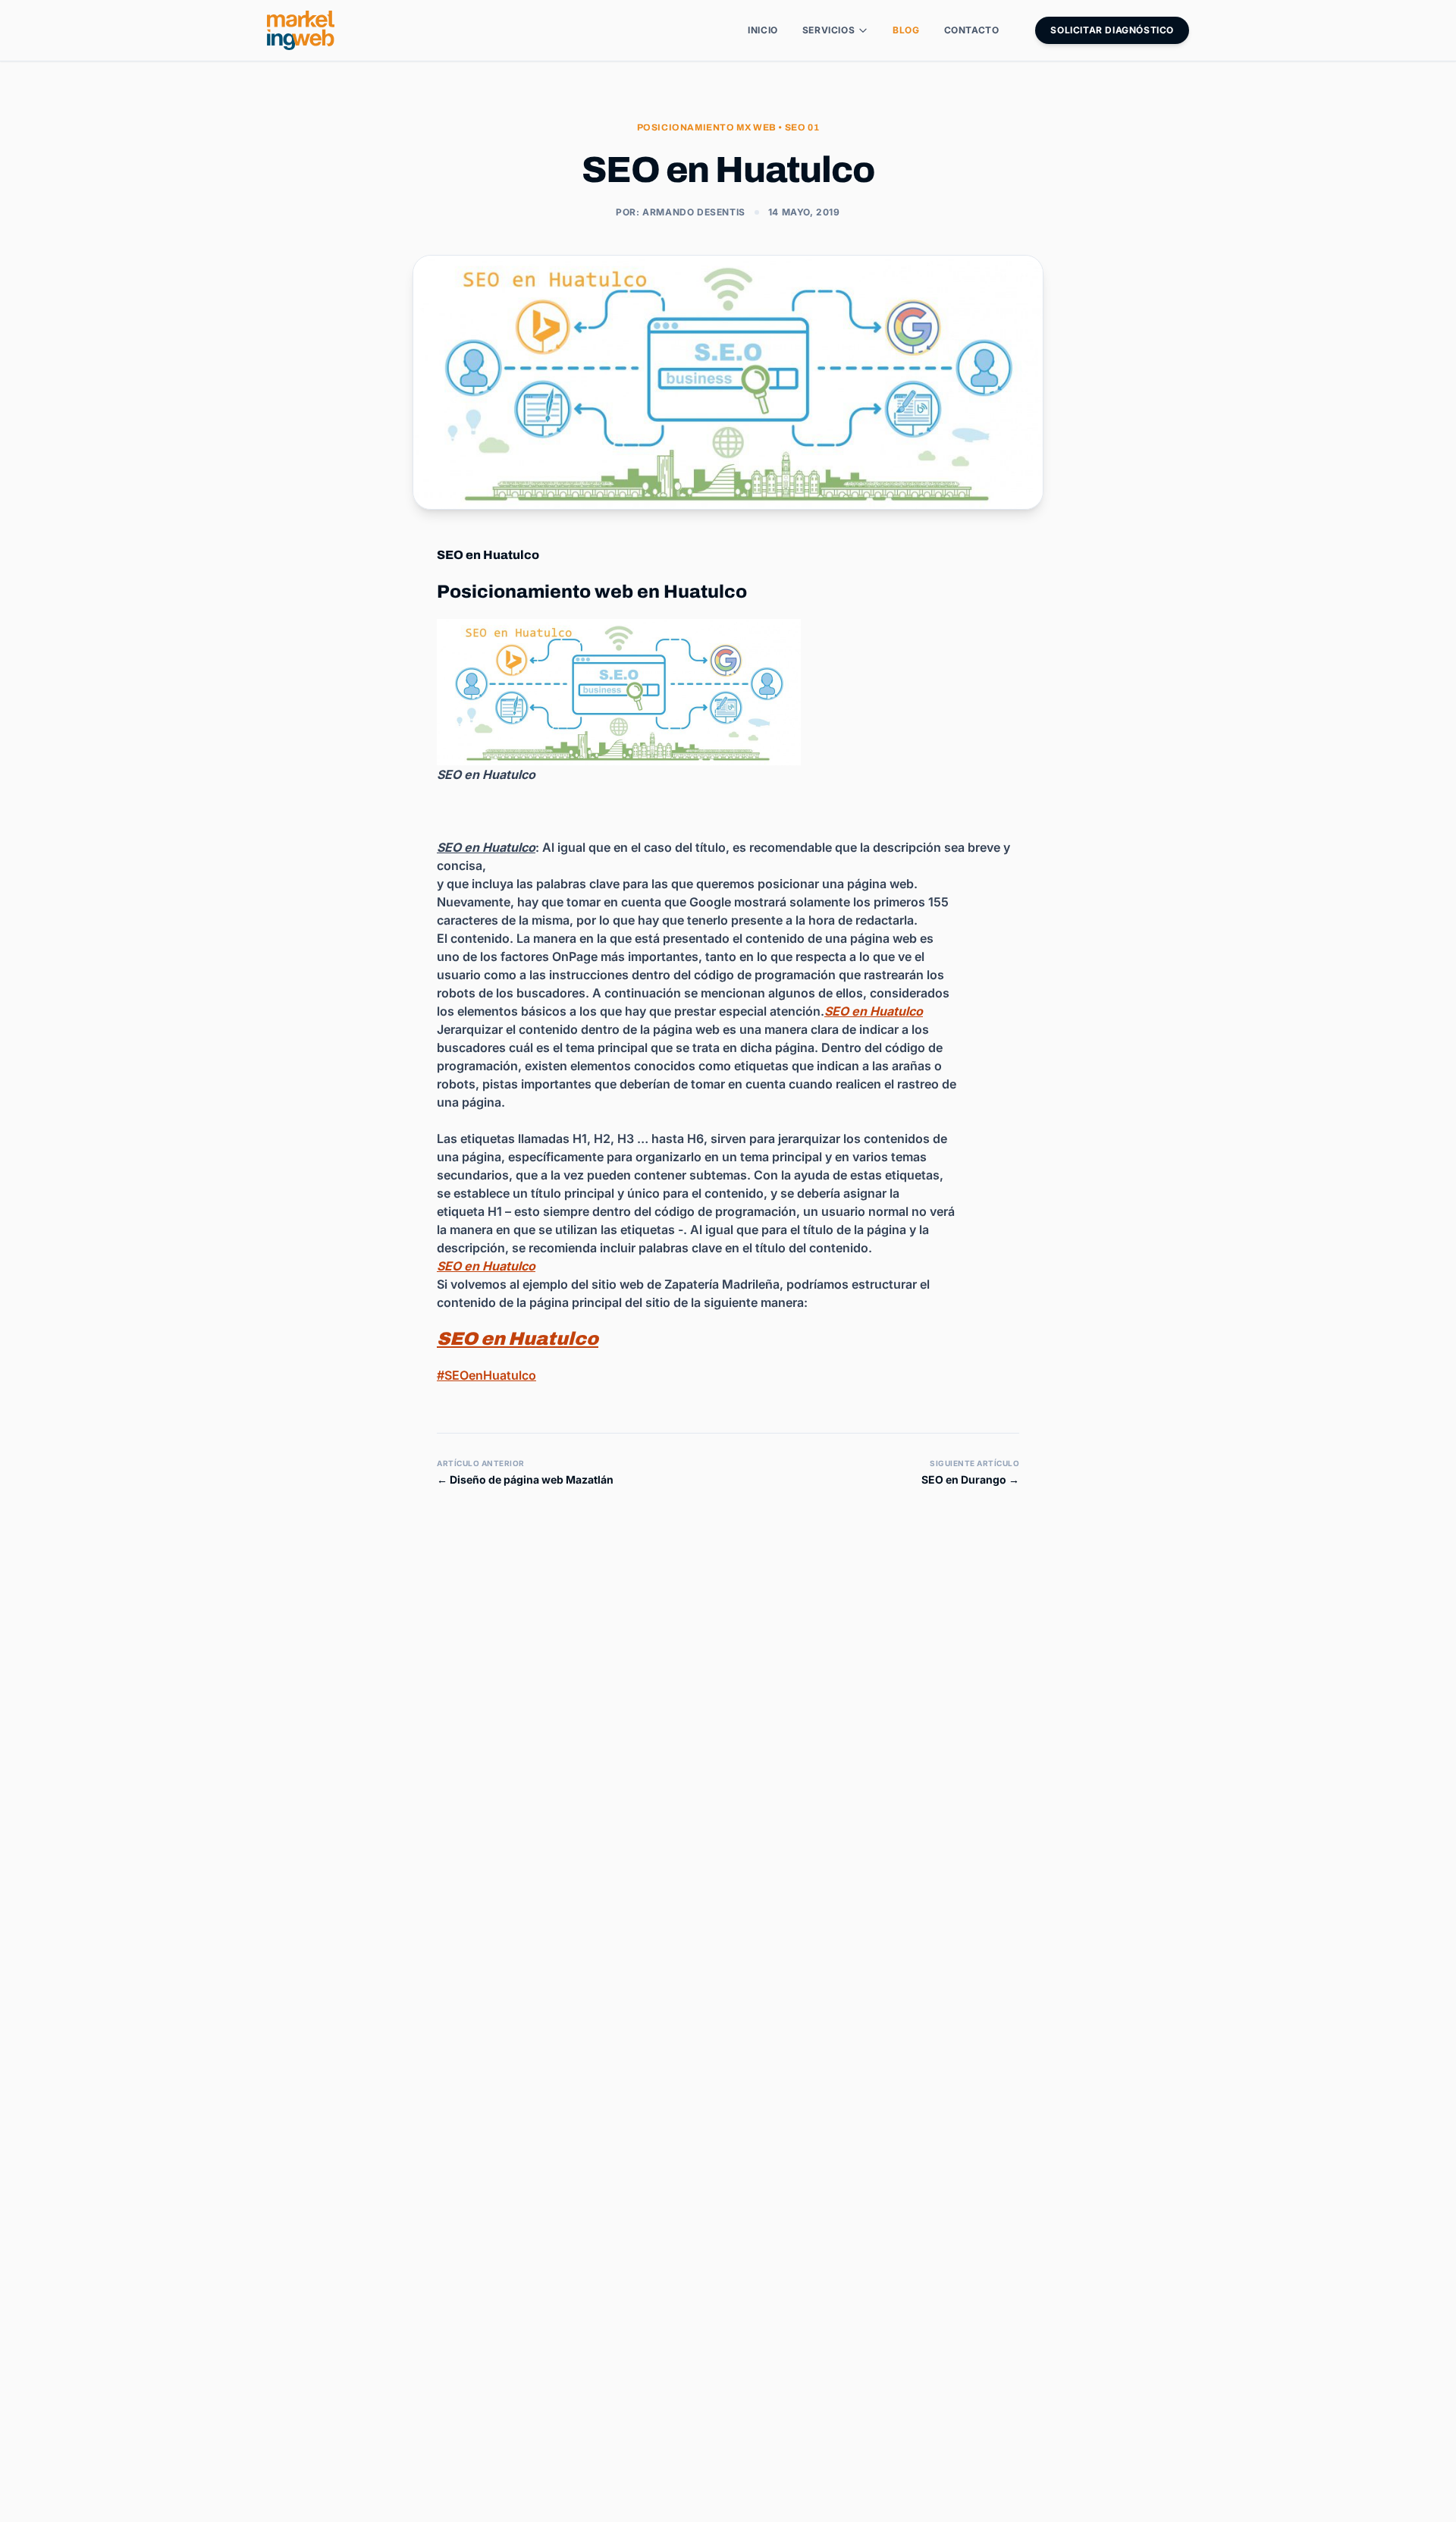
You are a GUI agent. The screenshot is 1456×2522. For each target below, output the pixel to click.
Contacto (972, 30)
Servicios (828, 30)
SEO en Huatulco (518, 1339)
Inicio (763, 30)
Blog (906, 30)
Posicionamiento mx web (707, 127)
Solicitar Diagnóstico (1112, 30)
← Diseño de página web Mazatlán (525, 1479)
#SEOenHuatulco (486, 1375)
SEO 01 (802, 127)
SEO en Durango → (970, 1479)
